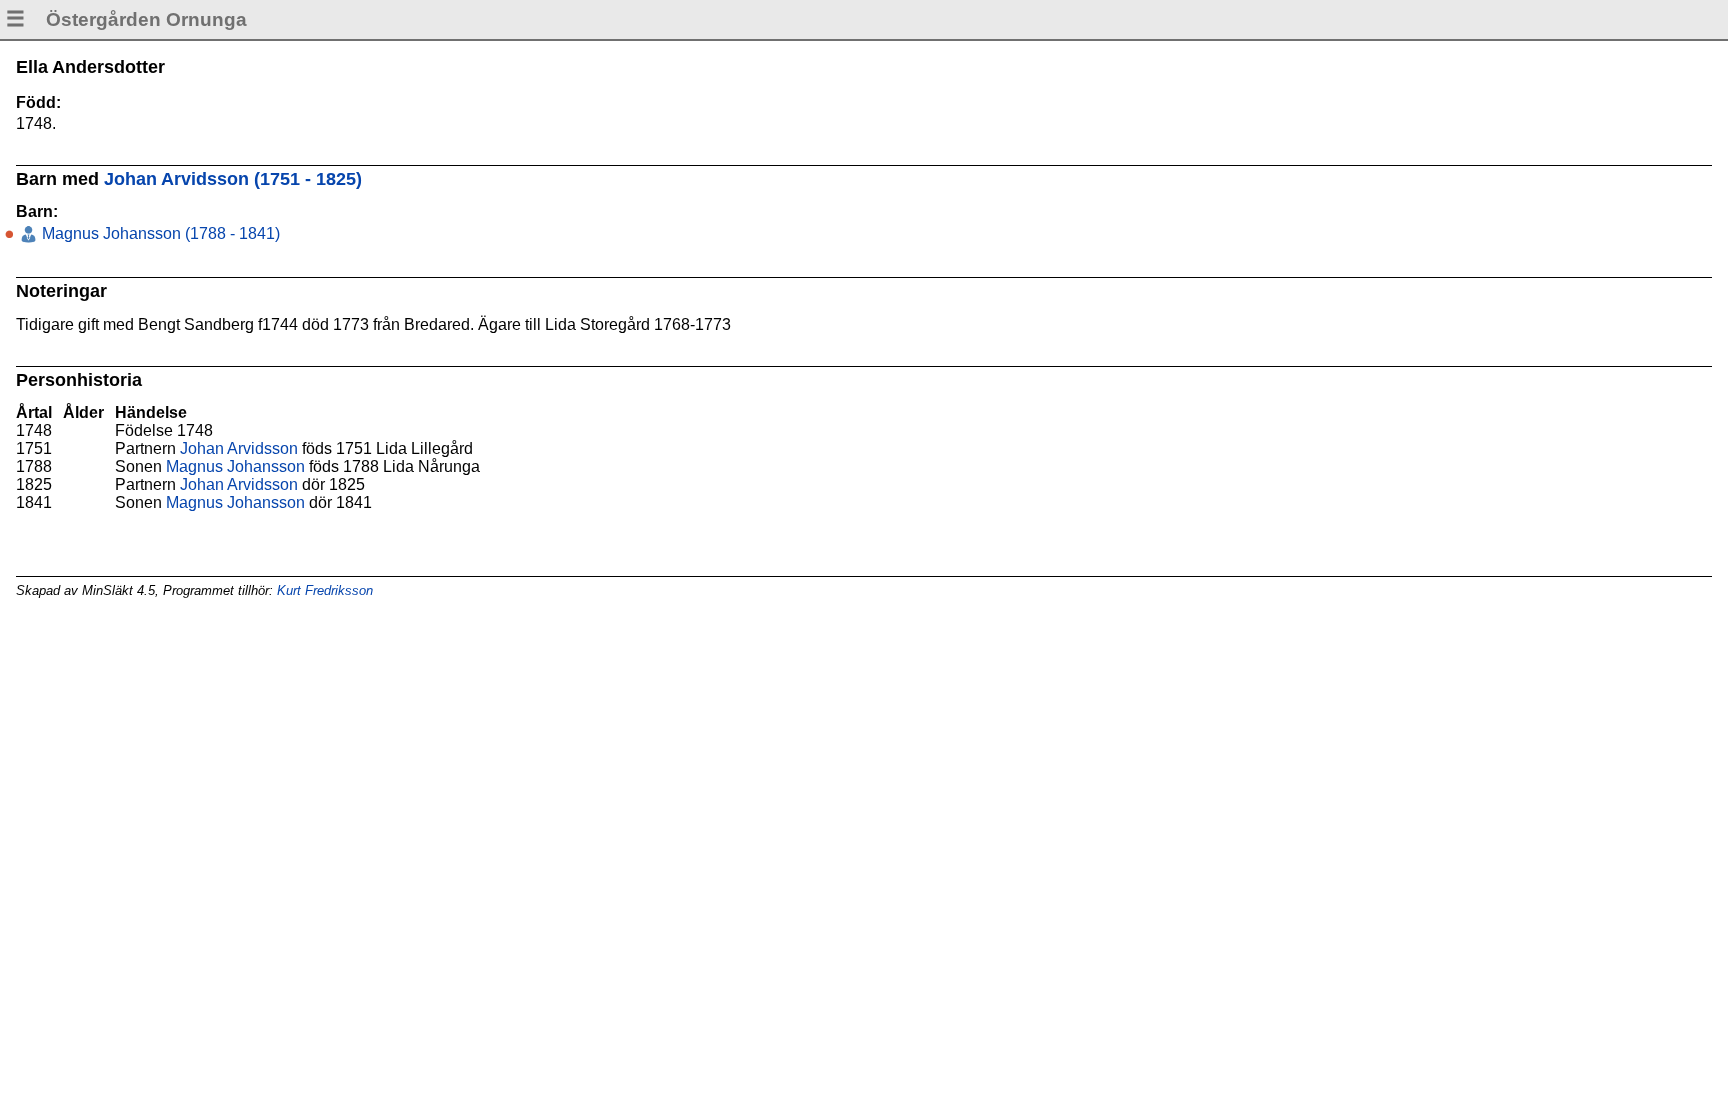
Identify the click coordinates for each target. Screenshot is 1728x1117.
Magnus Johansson (235, 466)
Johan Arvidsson (239, 448)
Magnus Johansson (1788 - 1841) (159, 233)
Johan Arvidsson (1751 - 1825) (233, 179)
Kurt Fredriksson (325, 590)
